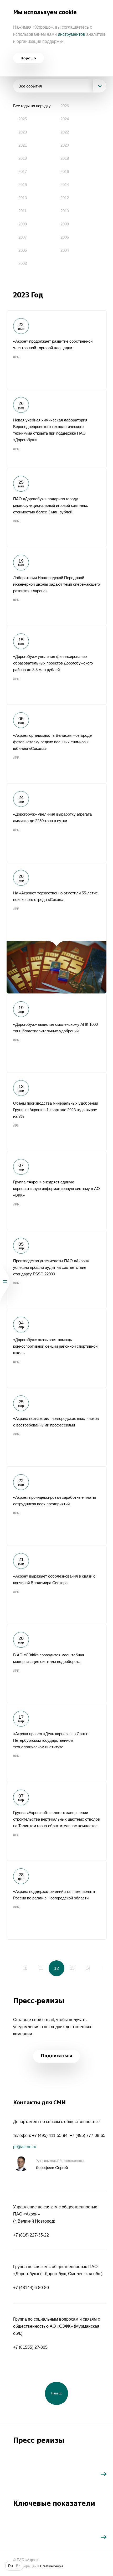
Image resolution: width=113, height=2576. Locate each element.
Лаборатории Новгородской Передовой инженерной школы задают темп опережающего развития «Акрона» (56, 586)
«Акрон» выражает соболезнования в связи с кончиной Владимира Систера (56, 1585)
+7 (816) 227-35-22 (31, 2235)
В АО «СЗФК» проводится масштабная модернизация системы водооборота (56, 1663)
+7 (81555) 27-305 (30, 2347)
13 (72, 1968)
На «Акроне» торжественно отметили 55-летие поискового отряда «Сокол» (56, 928)
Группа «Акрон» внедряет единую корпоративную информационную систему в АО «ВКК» (56, 1191)
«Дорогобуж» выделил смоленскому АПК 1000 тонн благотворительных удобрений (56, 1033)
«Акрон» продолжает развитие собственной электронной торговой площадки (56, 350)
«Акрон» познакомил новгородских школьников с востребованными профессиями (56, 1427)
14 (88, 1968)
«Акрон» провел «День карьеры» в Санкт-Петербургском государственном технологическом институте (56, 1742)
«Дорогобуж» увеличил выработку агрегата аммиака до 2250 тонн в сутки (56, 823)
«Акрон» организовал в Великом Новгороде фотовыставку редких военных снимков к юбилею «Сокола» (56, 744)
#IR (16, 1126)
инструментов (71, 34)
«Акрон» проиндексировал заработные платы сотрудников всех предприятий (56, 1506)
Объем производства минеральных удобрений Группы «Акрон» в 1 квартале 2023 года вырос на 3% (56, 1112)
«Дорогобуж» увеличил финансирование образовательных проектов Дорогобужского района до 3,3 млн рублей (56, 665)
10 (25, 1968)
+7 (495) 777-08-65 (88, 2135)
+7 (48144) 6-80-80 (31, 2288)
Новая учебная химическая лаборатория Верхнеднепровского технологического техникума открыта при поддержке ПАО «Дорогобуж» (56, 429)
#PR (16, 357)
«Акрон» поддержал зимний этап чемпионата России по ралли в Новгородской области (56, 1900)
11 (41, 1968)
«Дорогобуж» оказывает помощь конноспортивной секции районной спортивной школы (56, 1348)
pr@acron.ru (25, 2147)
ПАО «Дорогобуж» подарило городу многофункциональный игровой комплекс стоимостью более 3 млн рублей (56, 507)
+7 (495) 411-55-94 (50, 2135)
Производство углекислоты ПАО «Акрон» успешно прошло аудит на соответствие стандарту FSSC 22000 (56, 1269)
